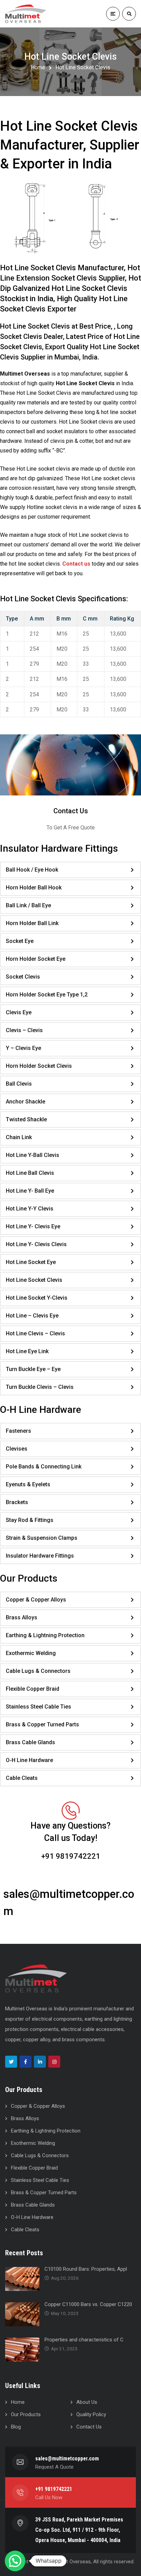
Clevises (17, 1449)
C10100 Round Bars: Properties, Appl (86, 2269)
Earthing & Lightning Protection (45, 1635)
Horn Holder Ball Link (32, 923)
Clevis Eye (19, 1012)
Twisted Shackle (26, 1119)
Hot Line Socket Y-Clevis (37, 1298)
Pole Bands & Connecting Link (44, 1467)
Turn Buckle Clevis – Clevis (40, 1387)
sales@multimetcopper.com (67, 2459)
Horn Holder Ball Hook (34, 888)
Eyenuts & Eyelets (28, 1484)
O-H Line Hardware (29, 1760)
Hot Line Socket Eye (31, 1262)
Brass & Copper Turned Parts (42, 1724)
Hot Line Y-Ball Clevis (33, 1155)
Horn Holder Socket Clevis (39, 1066)
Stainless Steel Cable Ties (39, 1707)
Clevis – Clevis (24, 1030)
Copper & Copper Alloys (36, 1600)
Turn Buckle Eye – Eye (33, 1369)
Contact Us (71, 811)
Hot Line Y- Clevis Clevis (36, 1244)
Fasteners (18, 1431)
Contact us (76, 564)
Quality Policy (91, 2414)
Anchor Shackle (25, 1102)
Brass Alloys (22, 1617)
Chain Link (19, 1137)
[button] (15, 2561)
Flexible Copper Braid (33, 1689)
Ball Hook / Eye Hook (32, 870)
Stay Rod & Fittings (30, 1520)
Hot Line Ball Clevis (30, 1173)
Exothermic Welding (31, 1653)
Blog (16, 2427)
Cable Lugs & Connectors (38, 1671)
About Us (87, 2402)
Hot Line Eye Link (27, 1351)
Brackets (17, 1502)
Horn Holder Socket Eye (36, 959)
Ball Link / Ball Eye (28, 905)
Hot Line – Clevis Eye (32, 1316)
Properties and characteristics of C (84, 2340)
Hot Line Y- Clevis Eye (33, 1226)
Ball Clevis (19, 1084)
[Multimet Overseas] (37, 14)
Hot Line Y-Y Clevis (30, 1209)
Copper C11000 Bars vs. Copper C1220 (88, 2304)
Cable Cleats (22, 1778)
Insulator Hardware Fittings (40, 1556)
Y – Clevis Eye (23, 1048)
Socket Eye (20, 941)
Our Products (26, 2414)
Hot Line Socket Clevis (34, 1280)
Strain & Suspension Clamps (42, 1538)
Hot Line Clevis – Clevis (35, 1333)
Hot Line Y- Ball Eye (30, 1191)
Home (38, 67)
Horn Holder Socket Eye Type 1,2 (47, 995)
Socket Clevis (23, 977)
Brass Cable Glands (30, 1742)
